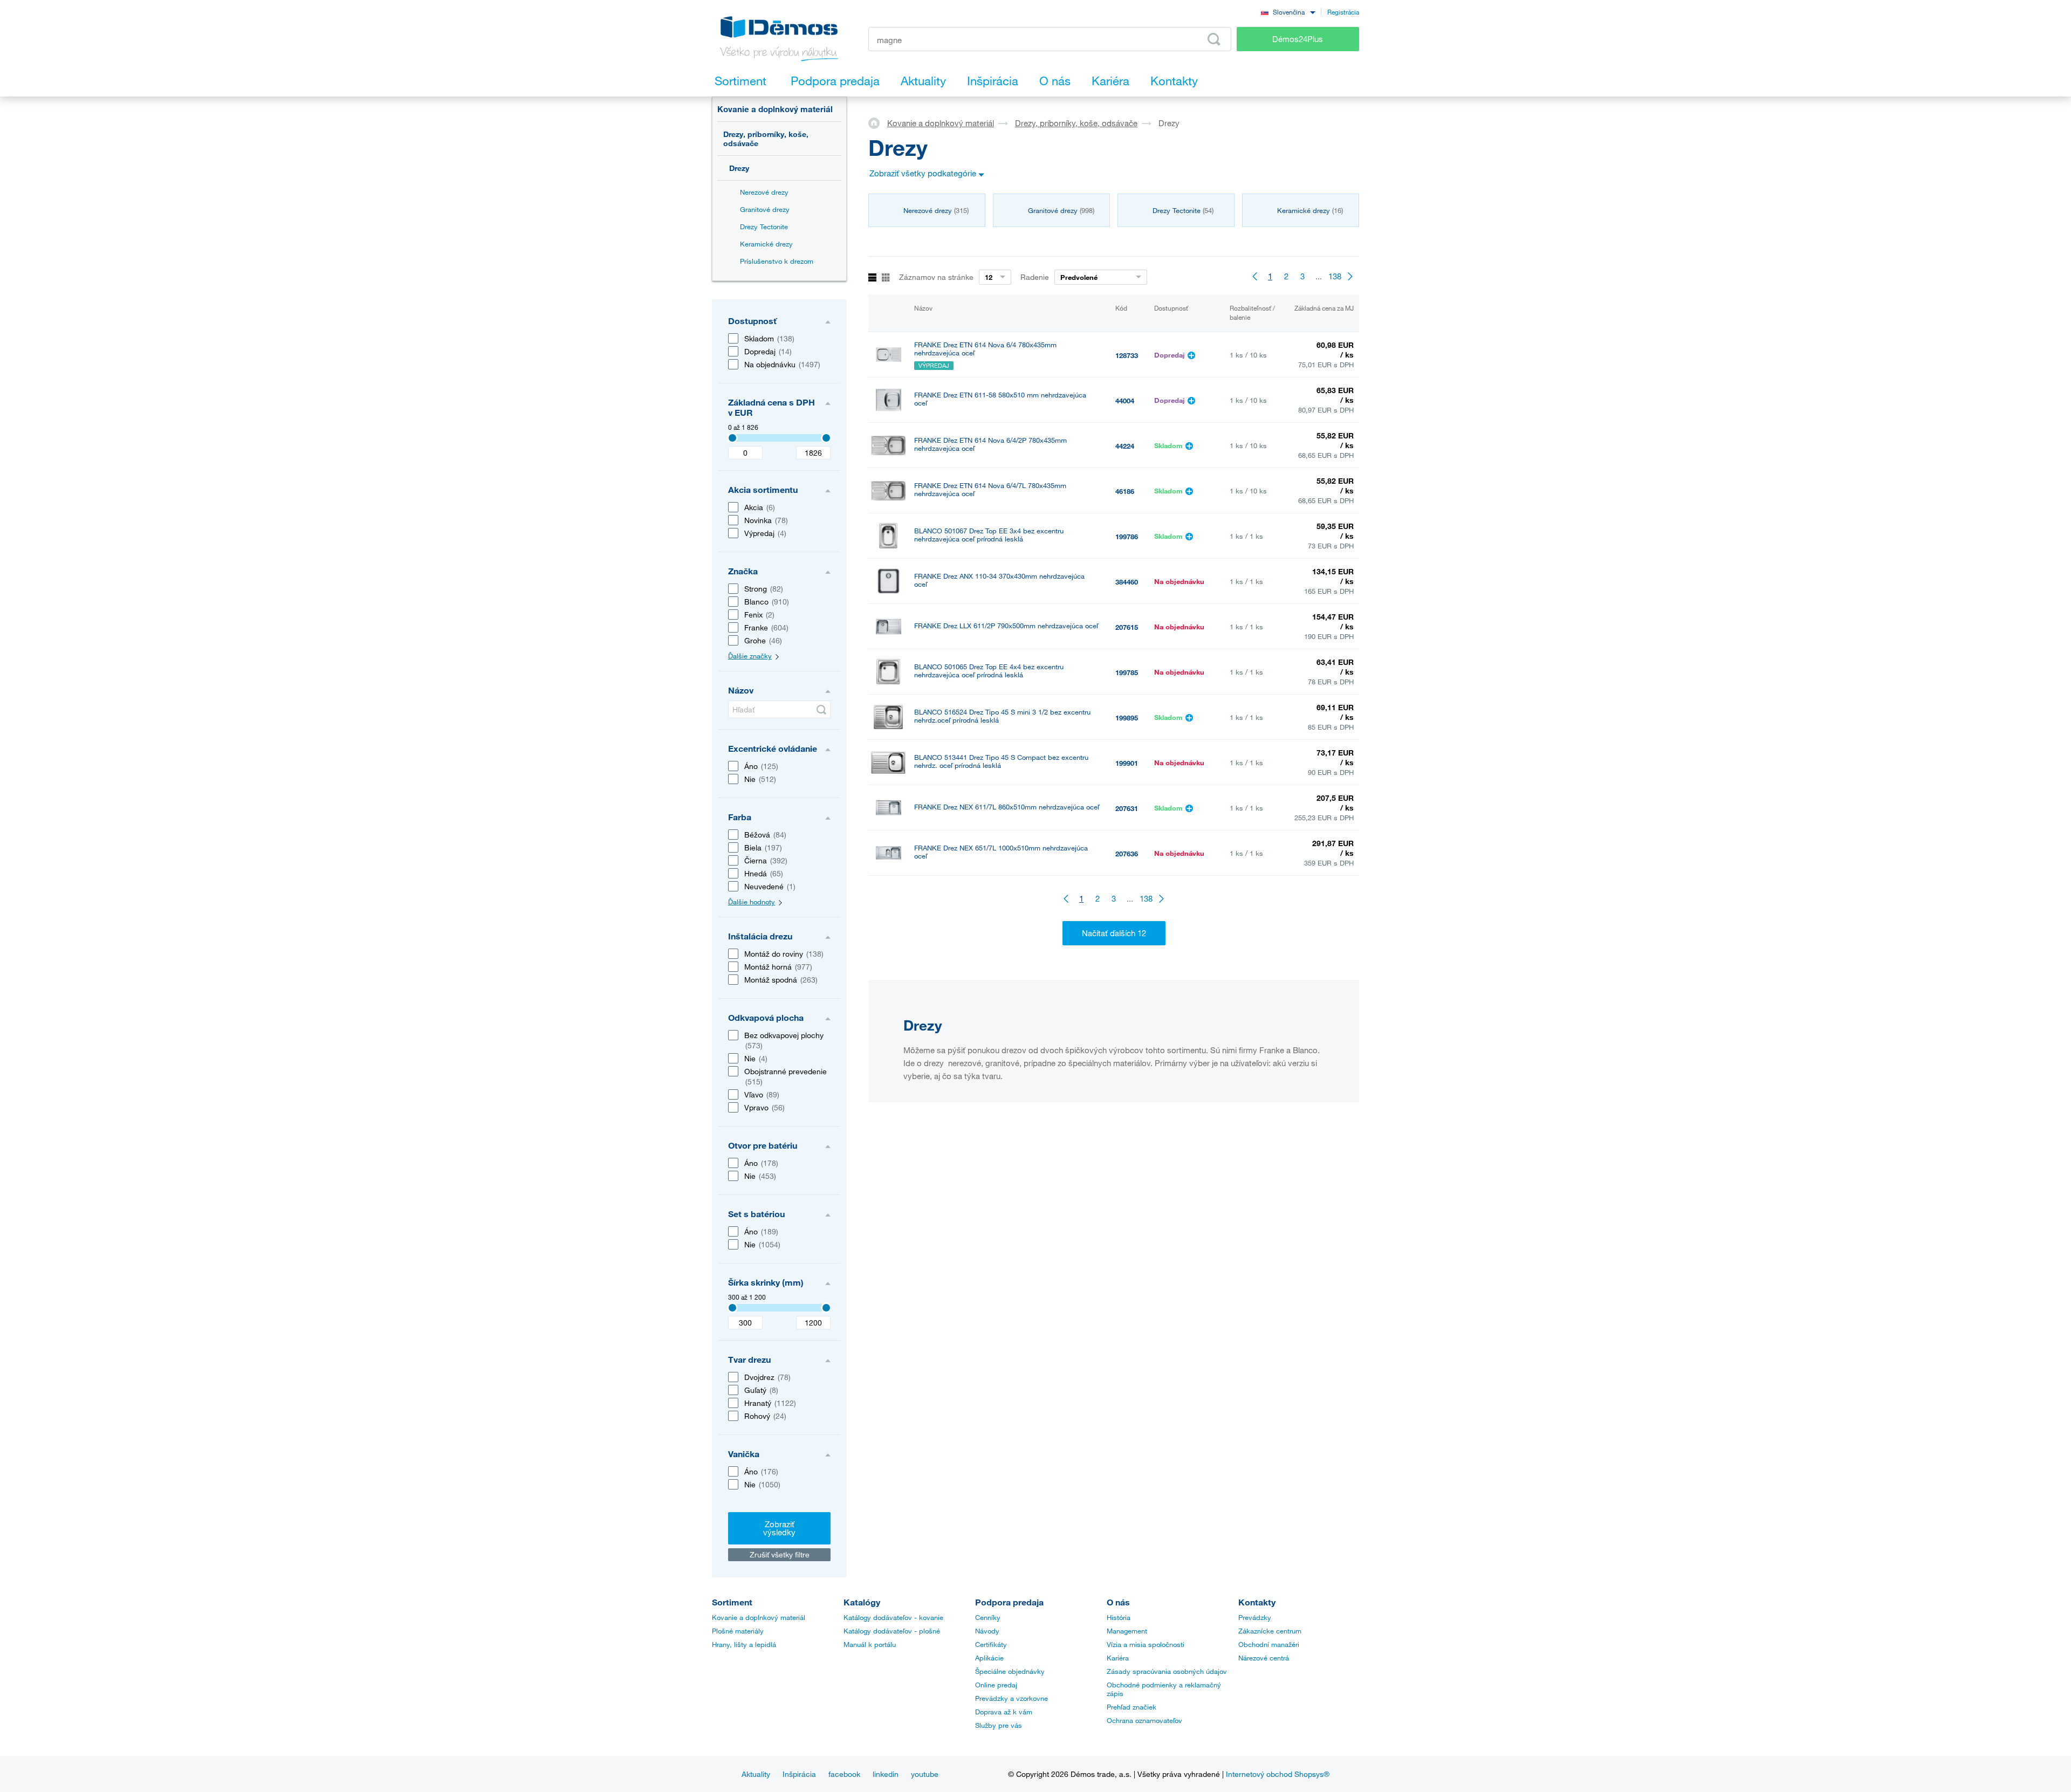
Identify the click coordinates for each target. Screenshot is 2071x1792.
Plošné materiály (738, 1631)
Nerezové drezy (764, 192)
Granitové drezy (765, 209)
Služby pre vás (999, 1725)
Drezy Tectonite (764, 226)
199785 (1127, 672)
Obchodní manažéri (1269, 1644)
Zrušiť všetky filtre (780, 1554)
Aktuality (756, 1774)
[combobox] (1288, 12)
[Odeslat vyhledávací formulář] (821, 710)
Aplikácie (989, 1658)
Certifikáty (991, 1644)
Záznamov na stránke (936, 277)
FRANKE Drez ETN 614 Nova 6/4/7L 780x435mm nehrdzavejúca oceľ (990, 490)
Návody (987, 1631)
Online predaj (996, 1685)
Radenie (1035, 277)
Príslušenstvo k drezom (777, 261)
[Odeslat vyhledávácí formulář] (1214, 39)
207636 (1127, 854)
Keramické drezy (766, 244)
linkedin (886, 1774)
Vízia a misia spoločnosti (1146, 1644)
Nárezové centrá (1264, 1658)
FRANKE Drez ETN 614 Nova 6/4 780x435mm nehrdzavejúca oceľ (985, 349)
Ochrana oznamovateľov (1144, 1720)
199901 (1127, 763)
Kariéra (1118, 1658)
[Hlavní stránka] (878, 122)
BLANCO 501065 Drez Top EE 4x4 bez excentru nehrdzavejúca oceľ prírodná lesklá (989, 671)
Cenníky (988, 1617)
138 (1335, 276)
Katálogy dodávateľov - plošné (892, 1631)
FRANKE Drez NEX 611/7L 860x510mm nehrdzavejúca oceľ (1007, 807)
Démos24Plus (1298, 39)
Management (1127, 1631)
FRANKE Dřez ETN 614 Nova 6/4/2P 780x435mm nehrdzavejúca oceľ (990, 444)
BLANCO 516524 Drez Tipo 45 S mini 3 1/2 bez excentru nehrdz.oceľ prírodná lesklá (1002, 716)
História (1119, 1617)
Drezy (739, 168)
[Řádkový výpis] (872, 278)
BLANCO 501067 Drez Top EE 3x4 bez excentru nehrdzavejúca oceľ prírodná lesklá (989, 535)
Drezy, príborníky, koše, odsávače (766, 139)
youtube (925, 1774)
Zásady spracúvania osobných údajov (1167, 1671)
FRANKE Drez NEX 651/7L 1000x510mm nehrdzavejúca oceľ (1001, 852)
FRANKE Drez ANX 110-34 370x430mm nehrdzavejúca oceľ (999, 580)
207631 (1127, 808)
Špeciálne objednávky (1010, 1671)
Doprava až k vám (1004, 1712)
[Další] (1351, 276)
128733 (1127, 355)
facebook (844, 1774)
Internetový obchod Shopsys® (1278, 1774)
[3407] (732, 438)
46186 (1125, 491)
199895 (1127, 718)
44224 (1125, 446)
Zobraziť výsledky (779, 1528)
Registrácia (1343, 12)
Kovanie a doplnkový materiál (775, 109)
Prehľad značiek (1131, 1707)
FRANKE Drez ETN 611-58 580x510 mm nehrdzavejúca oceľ (1000, 399)
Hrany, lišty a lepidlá (744, 1644)
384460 (1127, 582)
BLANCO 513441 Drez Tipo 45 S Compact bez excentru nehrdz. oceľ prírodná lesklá (1001, 761)
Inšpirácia (799, 1774)
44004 (1125, 401)
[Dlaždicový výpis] (886, 278)
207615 (1127, 627)
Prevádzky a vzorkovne (1012, 1698)
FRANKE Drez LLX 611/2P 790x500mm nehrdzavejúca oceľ (1006, 626)
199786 (1127, 537)
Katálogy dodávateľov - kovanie (893, 1617)
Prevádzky (1255, 1617)
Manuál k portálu (870, 1644)
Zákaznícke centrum (1270, 1631)
